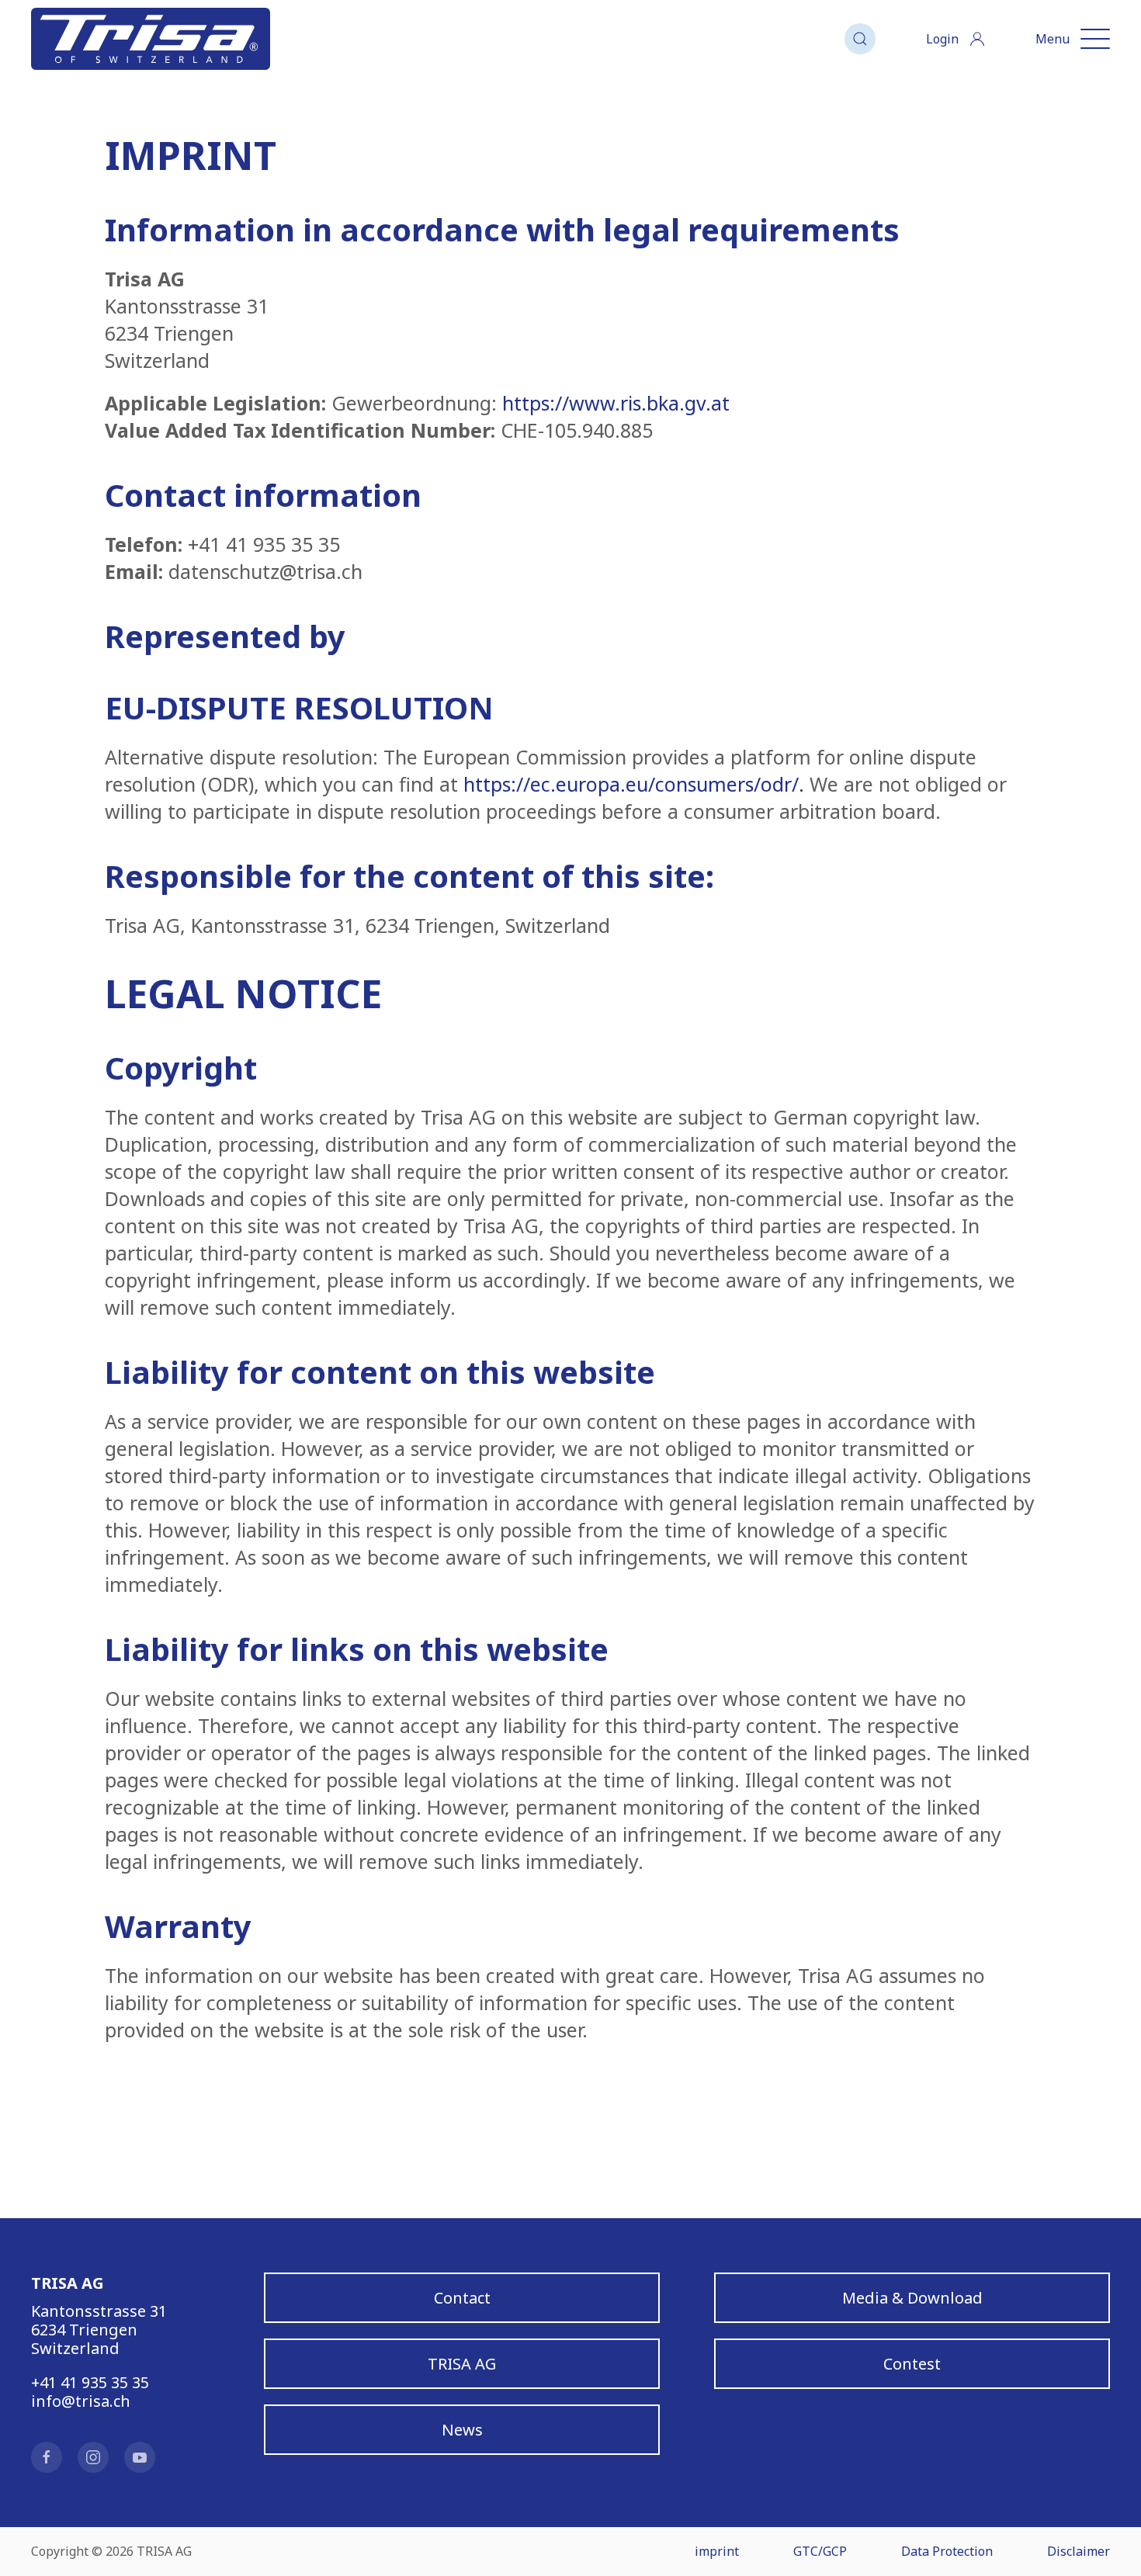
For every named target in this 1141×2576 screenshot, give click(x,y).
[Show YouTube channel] (140, 2457)
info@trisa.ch (81, 2401)
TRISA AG (462, 2364)
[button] (860, 39)
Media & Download (912, 2298)
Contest (912, 2364)
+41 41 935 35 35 (90, 2382)
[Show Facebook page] (47, 2457)
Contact (462, 2298)
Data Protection (947, 2551)
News (462, 2430)
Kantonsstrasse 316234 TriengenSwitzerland (99, 2330)
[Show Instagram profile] (93, 2457)
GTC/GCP (820, 2551)
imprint (717, 2551)
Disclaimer (1079, 2551)
